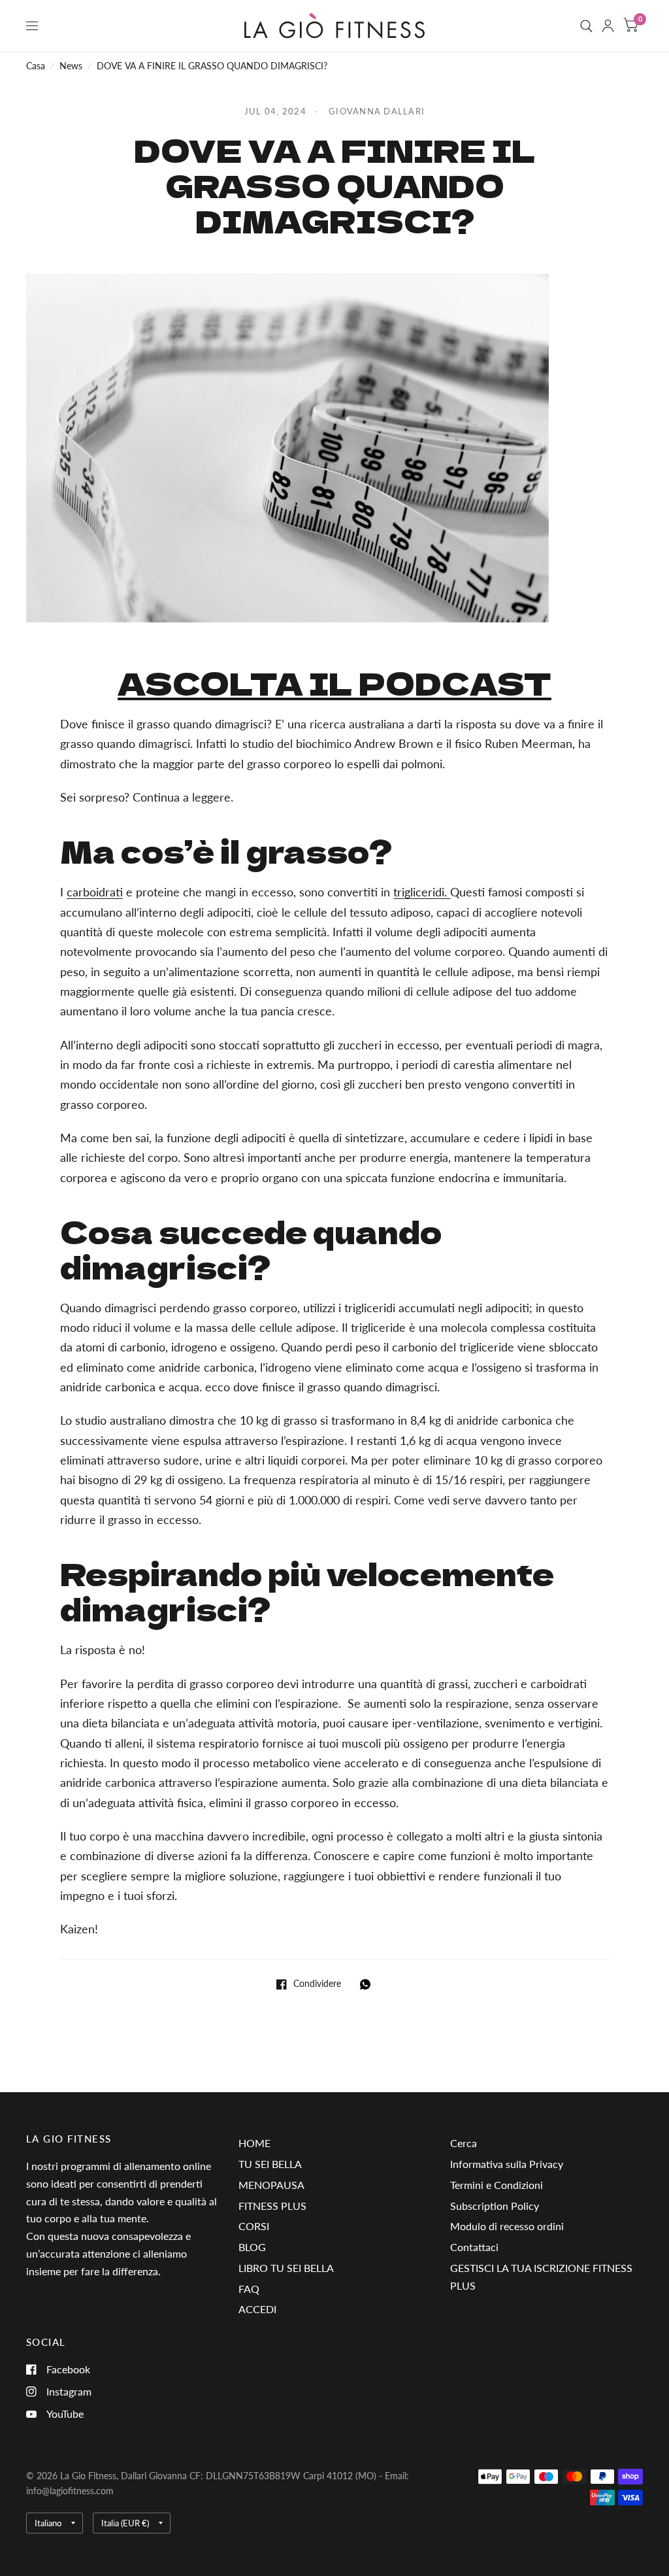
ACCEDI (257, 2309)
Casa (36, 66)
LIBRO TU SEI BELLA (286, 2268)
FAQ (249, 2289)
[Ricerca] (586, 26)
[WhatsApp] (368, 1984)
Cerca (464, 2143)
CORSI (254, 2226)
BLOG (252, 2247)
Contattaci (474, 2247)
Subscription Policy (495, 2206)
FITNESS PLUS (272, 2206)
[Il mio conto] (608, 26)
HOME (254, 2143)
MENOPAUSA (271, 2185)
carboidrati (95, 892)
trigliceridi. (422, 892)
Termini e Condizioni (497, 2185)
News (71, 66)
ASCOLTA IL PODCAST (334, 683)
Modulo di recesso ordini (507, 2226)
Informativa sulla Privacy (507, 2164)
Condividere (317, 1984)
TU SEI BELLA (270, 2164)
